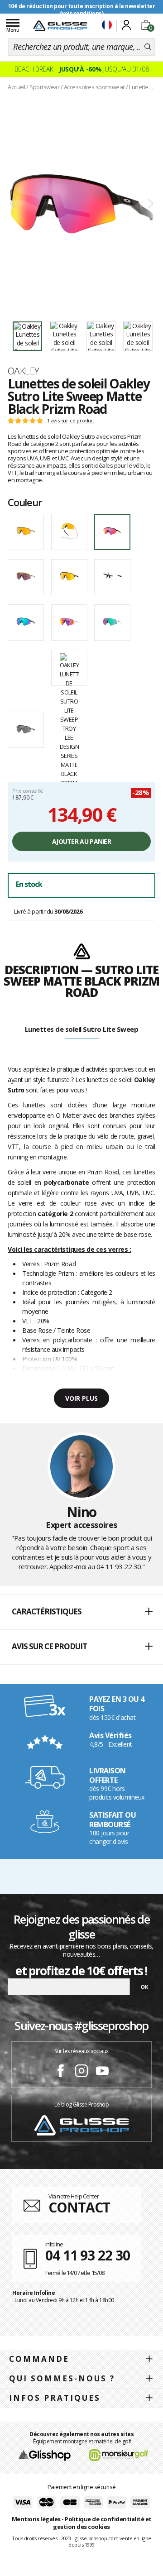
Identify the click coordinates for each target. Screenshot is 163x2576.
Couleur (25, 502)
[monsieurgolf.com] (119, 2455)
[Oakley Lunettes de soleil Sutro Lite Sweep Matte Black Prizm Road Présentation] (81, 204)
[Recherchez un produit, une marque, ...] (148, 47)
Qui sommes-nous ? (62, 2378)
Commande (39, 2359)
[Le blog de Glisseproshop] (81, 2125)
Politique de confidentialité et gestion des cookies (102, 2523)
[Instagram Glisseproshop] (81, 2072)
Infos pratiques (55, 2398)
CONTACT (79, 2207)
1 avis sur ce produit (71, 421)
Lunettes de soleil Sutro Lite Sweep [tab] (82, 1029)
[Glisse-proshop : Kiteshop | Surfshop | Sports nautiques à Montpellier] (60, 26)
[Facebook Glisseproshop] (61, 2072)
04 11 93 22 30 (119, 1566)
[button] (81, 1612)
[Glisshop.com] (45, 2455)
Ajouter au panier (81, 841)
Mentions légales (36, 2519)
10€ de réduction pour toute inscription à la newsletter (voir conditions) (82, 10)
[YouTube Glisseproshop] (102, 2072)
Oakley (24, 371)
